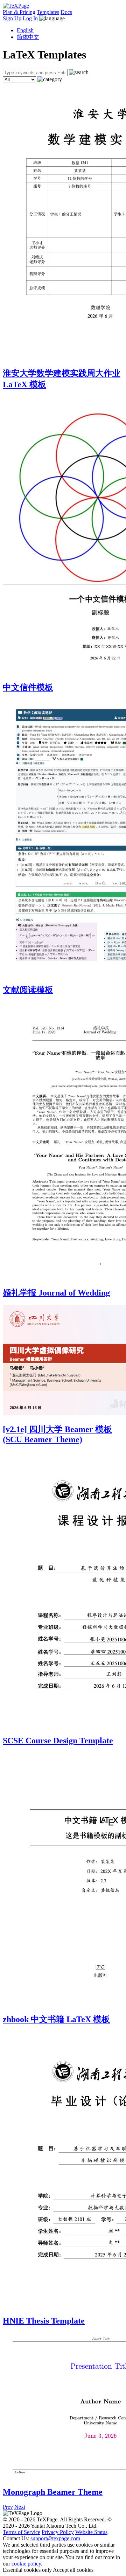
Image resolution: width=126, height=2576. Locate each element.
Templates (48, 12)
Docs (66, 12)
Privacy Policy (58, 2532)
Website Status (91, 2532)
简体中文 (28, 37)
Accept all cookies (73, 2570)
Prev (8, 2507)
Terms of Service (22, 2532)
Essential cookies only (27, 2570)
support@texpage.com (55, 2538)
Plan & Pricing (19, 12)
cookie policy (26, 2564)
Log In (30, 18)
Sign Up (12, 18)
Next (20, 2507)
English (25, 30)
